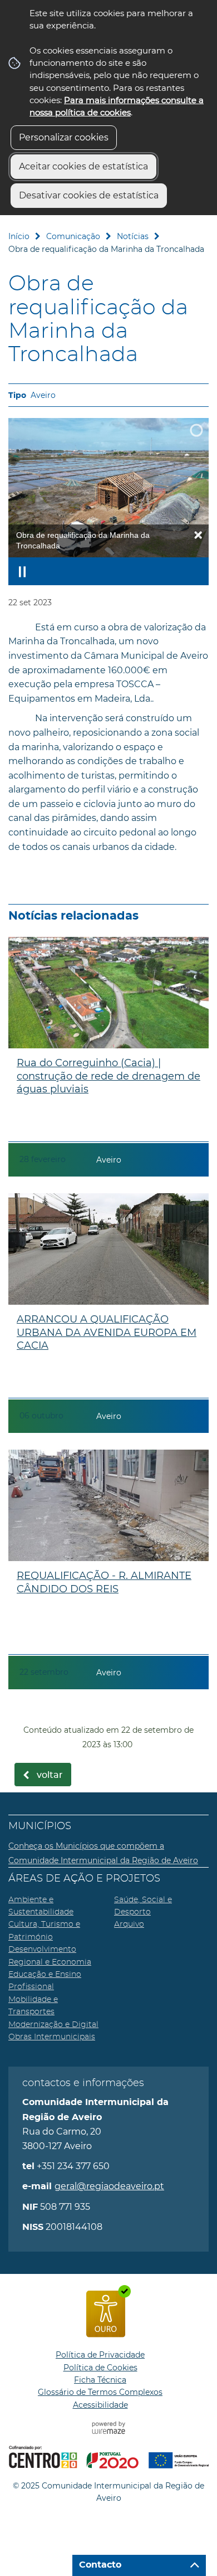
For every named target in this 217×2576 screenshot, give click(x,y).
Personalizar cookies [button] (64, 137)
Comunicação (73, 236)
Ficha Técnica (100, 2380)
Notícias (133, 236)
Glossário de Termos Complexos (100, 2392)
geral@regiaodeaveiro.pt (109, 2186)
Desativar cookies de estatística (89, 195)
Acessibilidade (100, 2405)
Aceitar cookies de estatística (83, 166)
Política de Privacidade (100, 2355)
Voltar (50, 1775)
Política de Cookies (100, 2368)
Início (19, 236)
